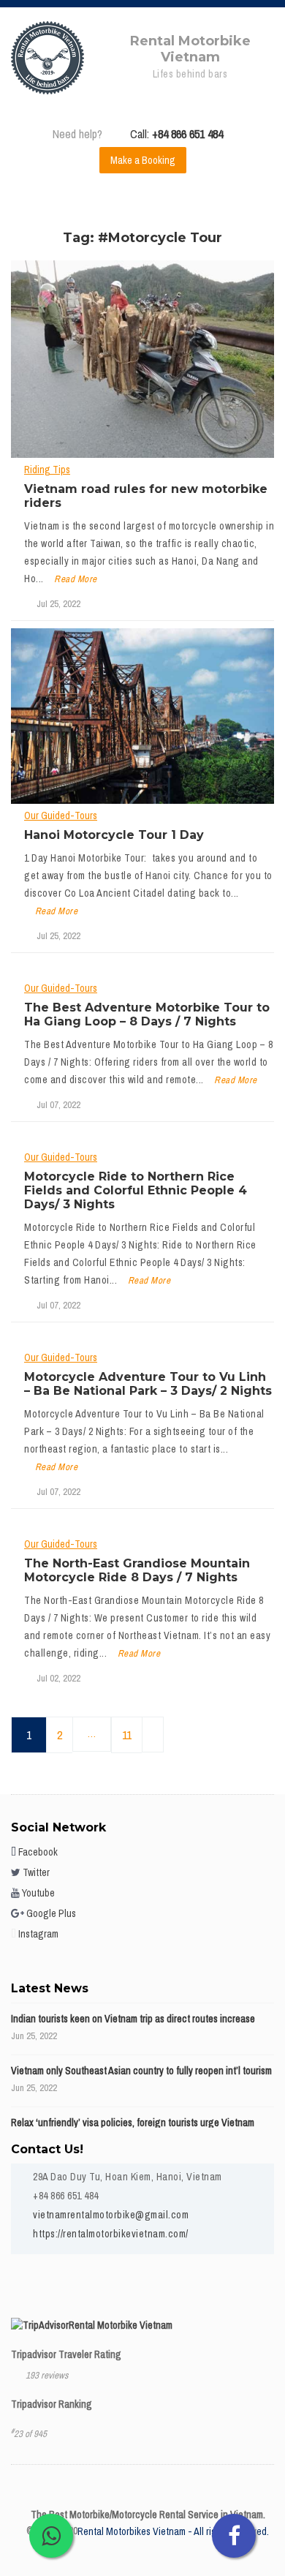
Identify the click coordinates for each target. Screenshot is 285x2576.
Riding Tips (47, 470)
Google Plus (50, 1913)
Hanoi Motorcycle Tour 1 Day (114, 835)
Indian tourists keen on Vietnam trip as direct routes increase (133, 2019)
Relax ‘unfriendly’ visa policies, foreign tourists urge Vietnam (133, 2123)
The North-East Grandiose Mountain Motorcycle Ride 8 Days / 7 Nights (137, 1570)
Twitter (35, 1872)
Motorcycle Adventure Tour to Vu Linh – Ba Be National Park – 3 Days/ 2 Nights (148, 1384)
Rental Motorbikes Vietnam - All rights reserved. (173, 2531)
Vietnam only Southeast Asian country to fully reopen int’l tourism (141, 2071)
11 (127, 1735)
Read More (76, 579)
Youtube (37, 1893)
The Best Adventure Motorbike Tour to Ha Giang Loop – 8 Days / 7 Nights (147, 1014)
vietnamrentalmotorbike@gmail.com (111, 2215)
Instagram (37, 1934)
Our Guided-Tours (61, 816)
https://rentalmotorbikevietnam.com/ (111, 2234)
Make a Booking (143, 160)
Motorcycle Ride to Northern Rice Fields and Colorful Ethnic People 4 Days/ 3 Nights (136, 1190)
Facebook (37, 1852)
